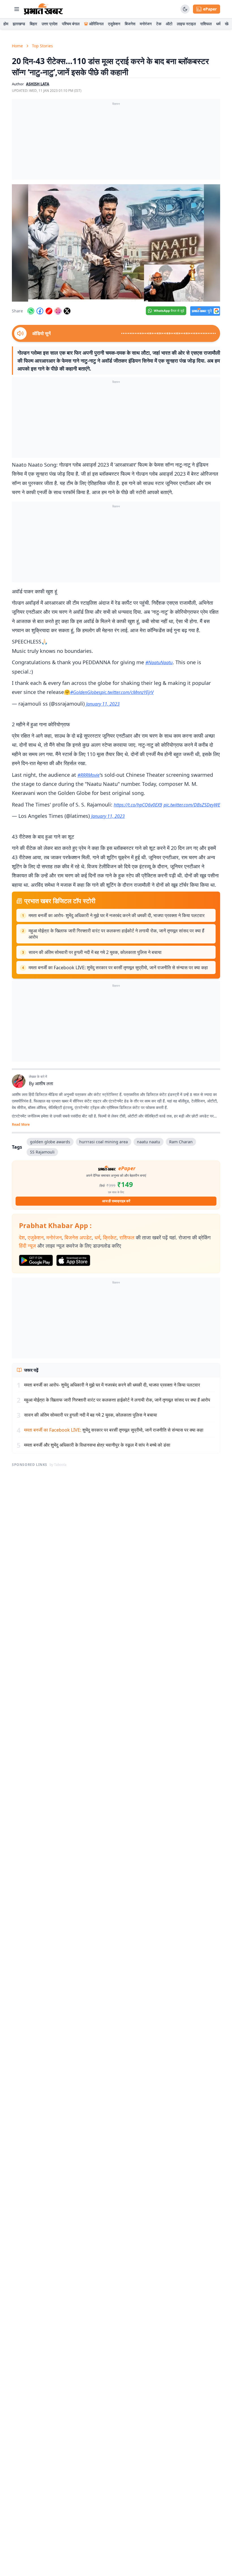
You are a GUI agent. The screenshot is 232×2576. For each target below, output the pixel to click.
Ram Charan (181, 1142)
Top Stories (42, 46)
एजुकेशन (114, 24)
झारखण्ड (19, 24)
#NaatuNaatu (159, 662)
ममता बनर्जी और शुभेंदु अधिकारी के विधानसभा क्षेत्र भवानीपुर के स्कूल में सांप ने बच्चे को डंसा (97, 1445)
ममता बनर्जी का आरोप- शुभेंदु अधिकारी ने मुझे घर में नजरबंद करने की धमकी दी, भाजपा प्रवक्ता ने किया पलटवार (117, 915)
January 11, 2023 (103, 704)
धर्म (218, 24)
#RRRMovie (89, 775)
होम (6, 24)
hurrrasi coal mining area (104, 1142)
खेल (228, 24)
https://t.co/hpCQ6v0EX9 (138, 805)
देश (22, 1237)
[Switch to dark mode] (185, 9)
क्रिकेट (110, 1237)
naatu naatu (149, 1142)
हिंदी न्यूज (27, 1246)
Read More (21, 1125)
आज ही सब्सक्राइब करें (116, 1201)
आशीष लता (44, 1083)
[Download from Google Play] (36, 1260)
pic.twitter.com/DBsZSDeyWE (192, 805)
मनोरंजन (146, 24)
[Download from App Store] (73, 1260)
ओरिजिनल (96, 24)
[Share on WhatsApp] (31, 311)
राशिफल (206, 24)
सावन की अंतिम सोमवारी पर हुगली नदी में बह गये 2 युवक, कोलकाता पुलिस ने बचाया (95, 952)
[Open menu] (17, 9)
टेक (159, 24)
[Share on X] (67, 311)
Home (17, 46)
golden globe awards (50, 1142)
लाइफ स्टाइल (186, 24)
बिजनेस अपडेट (78, 1237)
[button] (116, 243)
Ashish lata (38, 84)
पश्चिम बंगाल (71, 24)
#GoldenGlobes (85, 692)
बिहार (33, 24)
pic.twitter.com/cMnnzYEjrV (127, 692)
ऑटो (169, 24)
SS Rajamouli (42, 1152)
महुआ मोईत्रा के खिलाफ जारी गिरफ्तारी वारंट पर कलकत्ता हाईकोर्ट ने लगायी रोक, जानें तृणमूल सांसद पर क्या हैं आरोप (116, 934)
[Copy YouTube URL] (49, 311)
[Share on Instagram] (58, 311)
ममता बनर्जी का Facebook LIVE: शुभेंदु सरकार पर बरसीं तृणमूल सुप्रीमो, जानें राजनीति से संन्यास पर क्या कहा (118, 968)
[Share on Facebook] (40, 311)
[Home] (43, 9)
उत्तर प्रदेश (50, 24)
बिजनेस (130, 24)
